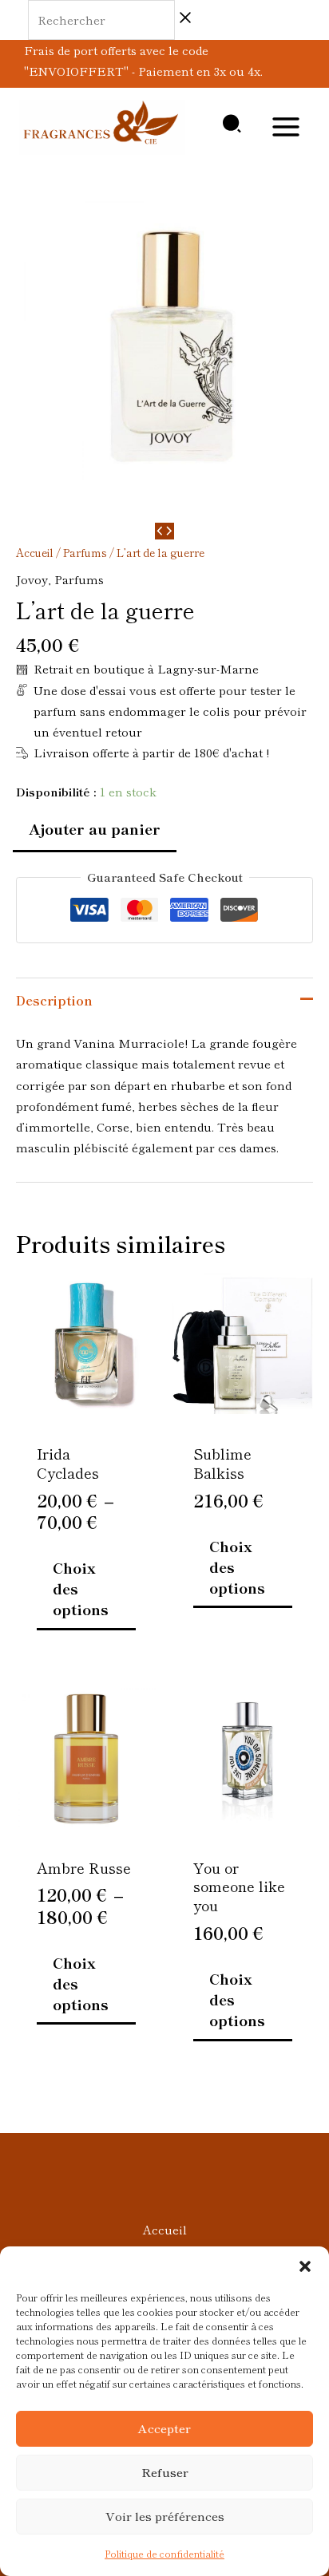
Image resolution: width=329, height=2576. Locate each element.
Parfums (85, 552)
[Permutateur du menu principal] (286, 127)
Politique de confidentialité (164, 2553)
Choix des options (81, 1588)
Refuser (165, 2472)
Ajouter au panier (95, 828)
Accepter (164, 2428)
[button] (305, 2266)
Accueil (35, 552)
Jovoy (32, 579)
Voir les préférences (165, 2516)
